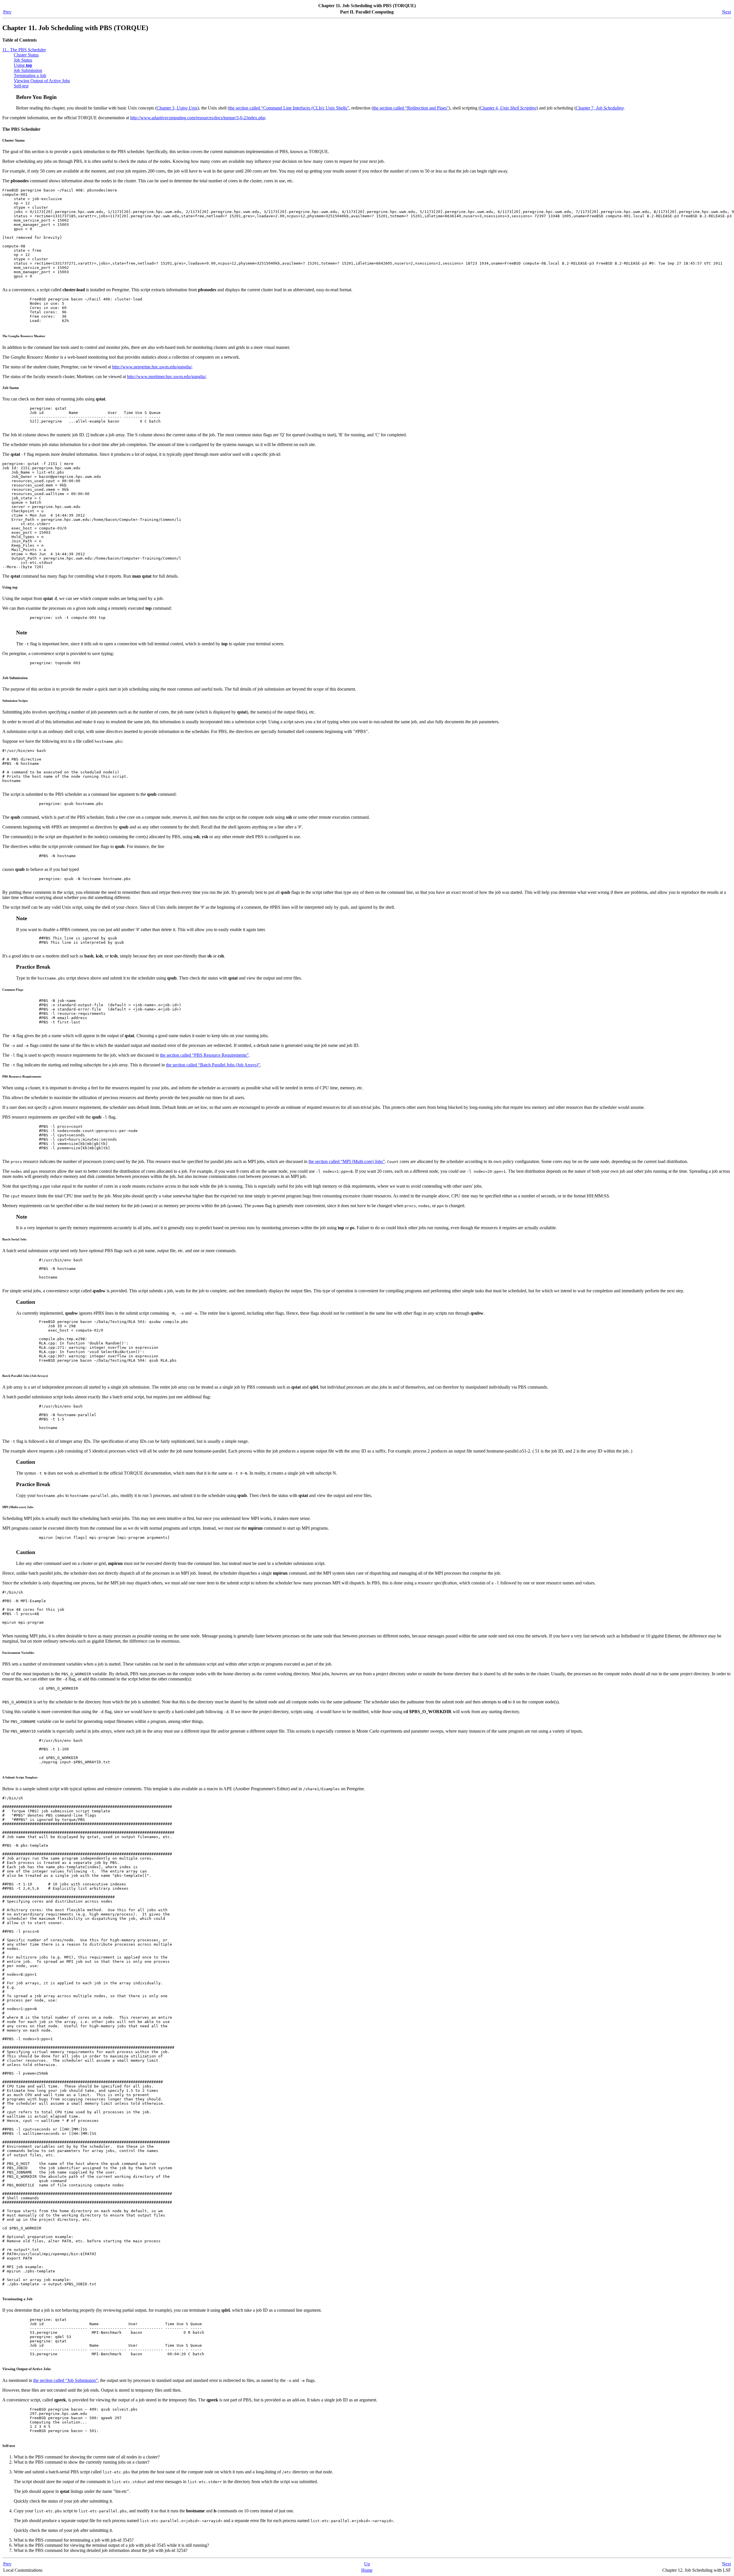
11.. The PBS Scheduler (24, 50)
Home (367, 2570)
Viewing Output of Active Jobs (42, 81)
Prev (7, 12)
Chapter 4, (508, 108)
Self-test (21, 86)
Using (23, 65)
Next (726, 12)
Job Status (23, 60)
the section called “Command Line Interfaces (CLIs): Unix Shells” (289, 108)
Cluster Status (26, 55)
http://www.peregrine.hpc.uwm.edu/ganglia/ (152, 367)
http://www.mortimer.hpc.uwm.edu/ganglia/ (166, 377)
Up (367, 2564)
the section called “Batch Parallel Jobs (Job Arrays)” (213, 1065)
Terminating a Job (30, 76)
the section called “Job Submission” (66, 2380)
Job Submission (28, 70)
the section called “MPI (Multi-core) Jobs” (347, 1161)
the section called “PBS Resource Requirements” (204, 1055)
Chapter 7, (600, 108)
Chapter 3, (177, 108)
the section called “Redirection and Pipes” (411, 108)
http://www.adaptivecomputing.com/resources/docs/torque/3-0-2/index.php (198, 118)
